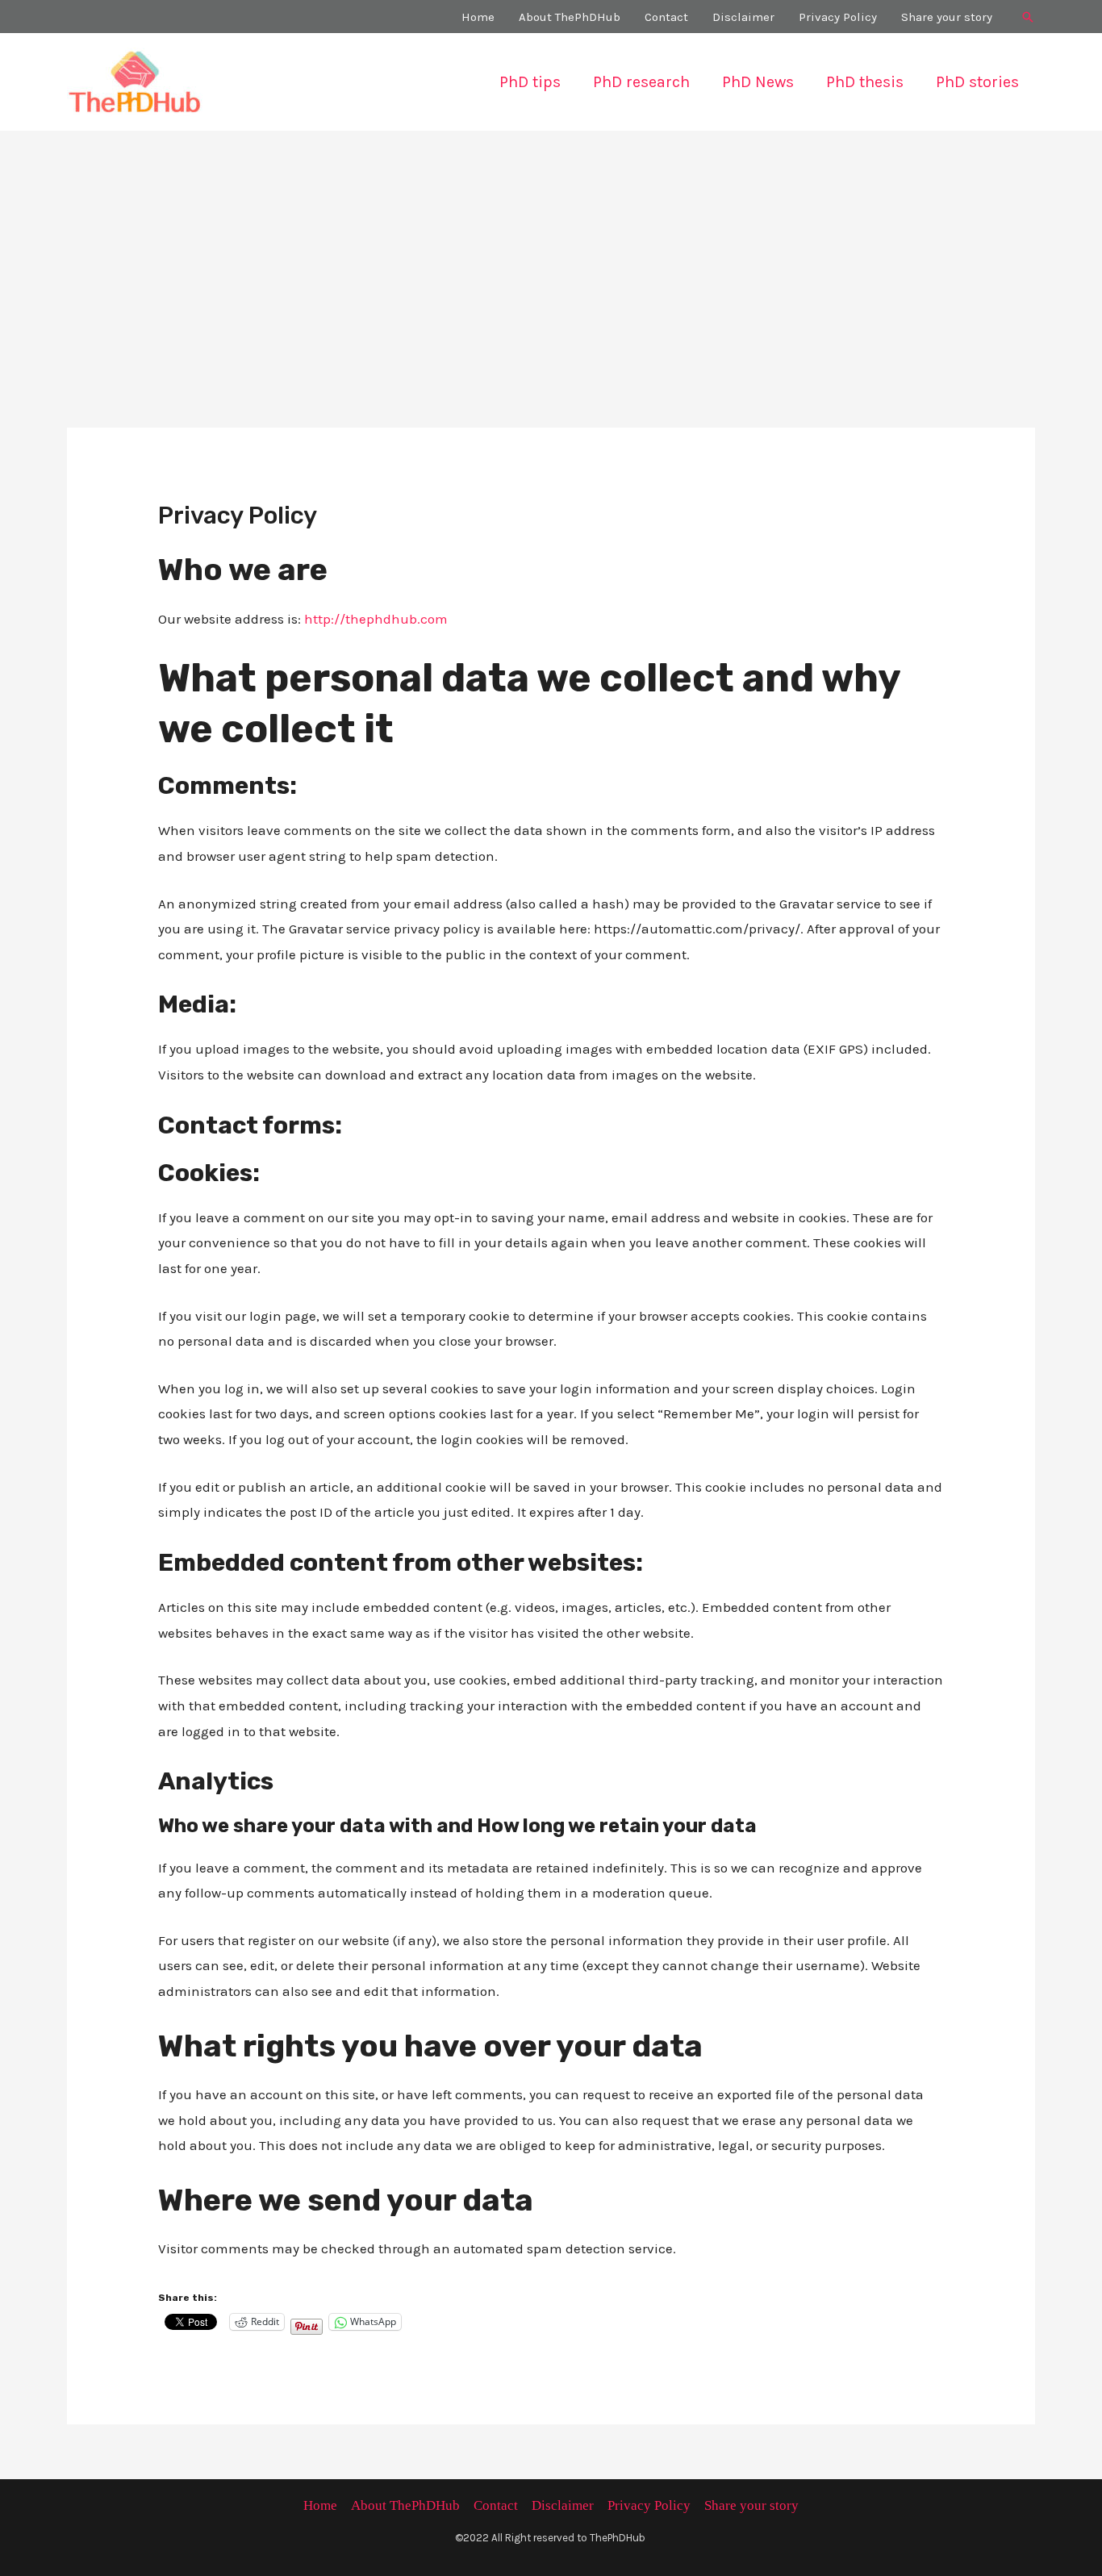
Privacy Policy (649, 2505)
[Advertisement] (551, 252)
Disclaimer (563, 2505)
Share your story (751, 2505)
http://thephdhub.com (376, 619)
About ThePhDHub (405, 2505)
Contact (496, 2505)
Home (320, 2505)
